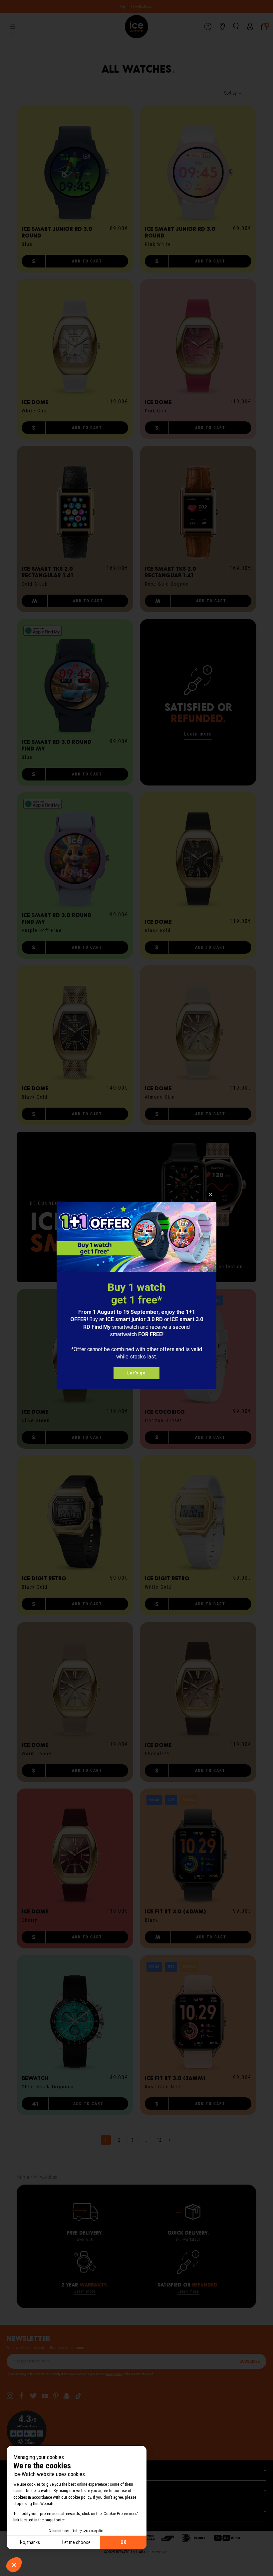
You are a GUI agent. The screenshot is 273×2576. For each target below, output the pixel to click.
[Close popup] (211, 1194)
